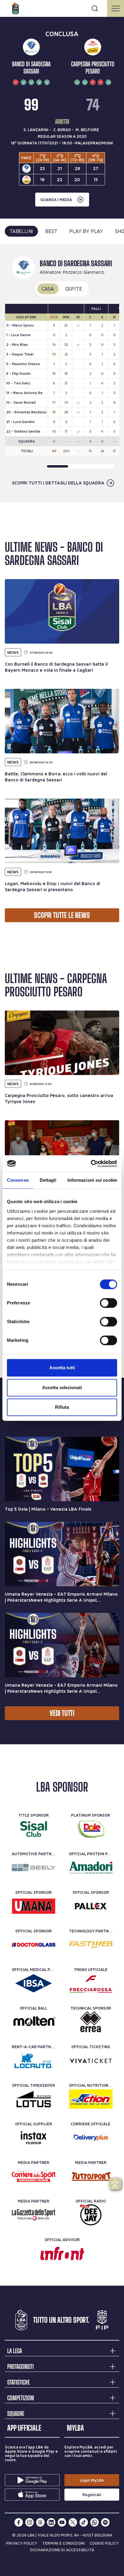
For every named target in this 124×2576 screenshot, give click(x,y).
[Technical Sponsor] (91, 2022)
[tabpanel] (62, 373)
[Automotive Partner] (34, 1868)
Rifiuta (62, 1407)
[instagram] (29, 2522)
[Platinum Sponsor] (91, 1829)
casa (48, 289)
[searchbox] (62, 8)
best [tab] (51, 231)
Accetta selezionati (62, 1387)
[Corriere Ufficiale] (91, 2138)
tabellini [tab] (21, 231)
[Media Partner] (34, 2176)
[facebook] (19, 2522)
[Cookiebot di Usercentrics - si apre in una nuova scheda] (91, 1164)
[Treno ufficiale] (91, 1983)
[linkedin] (51, 2522)
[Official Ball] (34, 2022)
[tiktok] (84, 2522)
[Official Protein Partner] (91, 1868)
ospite (74, 289)
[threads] (40, 2522)
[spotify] (105, 2522)
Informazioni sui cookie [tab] (92, 1180)
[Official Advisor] (62, 2253)
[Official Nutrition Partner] (91, 2099)
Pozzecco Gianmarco (84, 272)
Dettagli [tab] (48, 1180)
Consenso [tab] (18, 1180)
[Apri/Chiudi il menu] (116, 8)
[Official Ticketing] (91, 2060)
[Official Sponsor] (34, 1906)
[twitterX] (73, 2522)
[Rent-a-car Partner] (34, 2060)
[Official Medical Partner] (34, 1983)
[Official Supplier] (34, 2138)
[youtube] (62, 2522)
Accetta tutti (62, 1368)
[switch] (108, 1303)
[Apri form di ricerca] (95, 8)
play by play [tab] (86, 231)
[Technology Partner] (91, 1945)
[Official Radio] (91, 2215)
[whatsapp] (95, 2522)
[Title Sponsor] (34, 1829)
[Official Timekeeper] (34, 2099)
